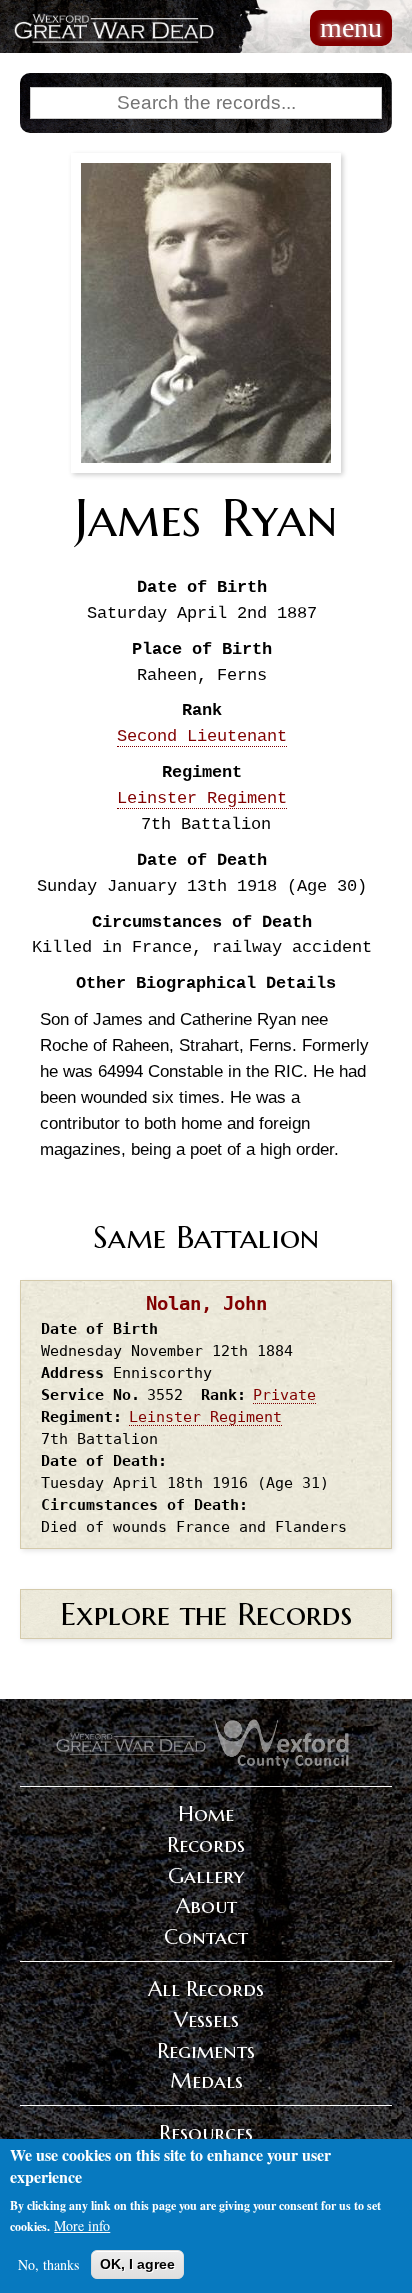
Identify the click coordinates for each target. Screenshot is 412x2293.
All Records (206, 1989)
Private (284, 1394)
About (206, 1906)
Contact (206, 1937)
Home (206, 1814)
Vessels (206, 2020)
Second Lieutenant (202, 736)
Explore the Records (206, 1614)
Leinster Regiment (202, 798)
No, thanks (48, 2264)
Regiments (206, 2051)
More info (82, 2225)
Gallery (206, 1876)
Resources (206, 2133)
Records (206, 1845)
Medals (206, 2081)
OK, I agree (137, 2264)
